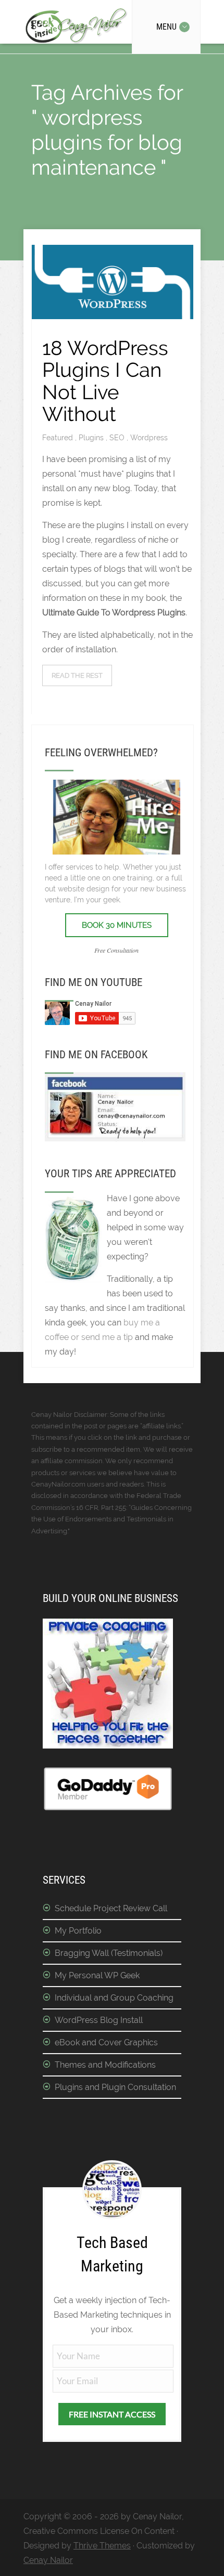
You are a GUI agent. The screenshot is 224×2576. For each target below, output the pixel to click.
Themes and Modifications (105, 2065)
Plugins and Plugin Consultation (115, 2087)
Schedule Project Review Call (111, 1908)
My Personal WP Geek (97, 1975)
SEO (118, 438)
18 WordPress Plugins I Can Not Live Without (105, 381)
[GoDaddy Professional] (108, 1809)
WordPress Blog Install (99, 2020)
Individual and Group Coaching (114, 1998)
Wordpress (149, 438)
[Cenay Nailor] (115, 1139)
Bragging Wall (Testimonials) (109, 1953)
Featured (59, 438)
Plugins (92, 438)
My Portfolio (78, 1931)
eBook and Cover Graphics (106, 2042)
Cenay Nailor (48, 2560)
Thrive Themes (102, 2546)
